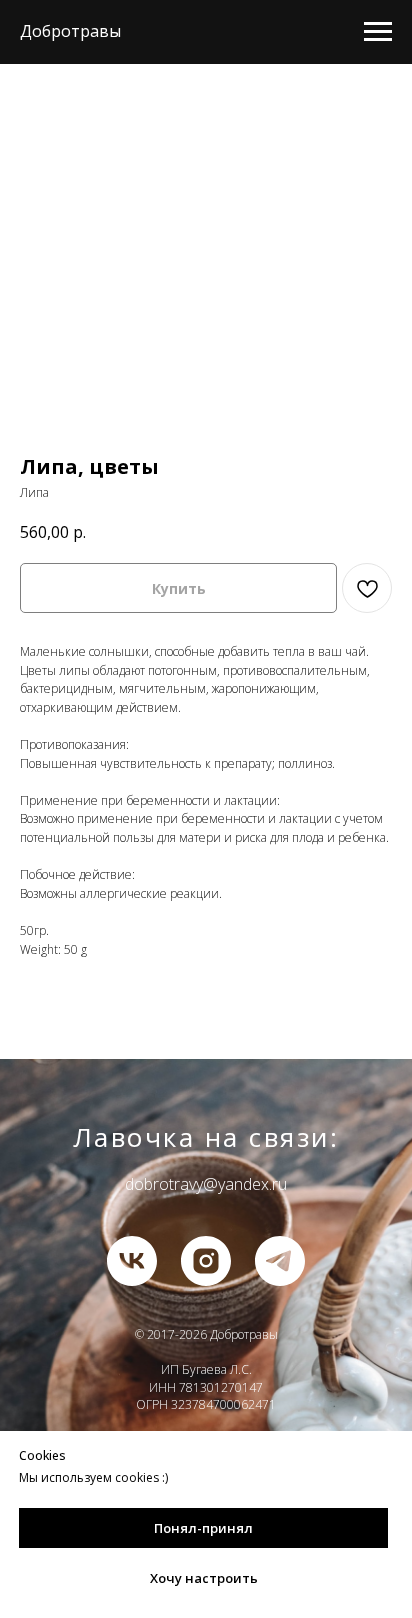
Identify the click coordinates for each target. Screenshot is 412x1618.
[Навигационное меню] (378, 32)
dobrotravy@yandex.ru (206, 1184)
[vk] (132, 1261)
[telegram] (280, 1261)
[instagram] (206, 1261)
